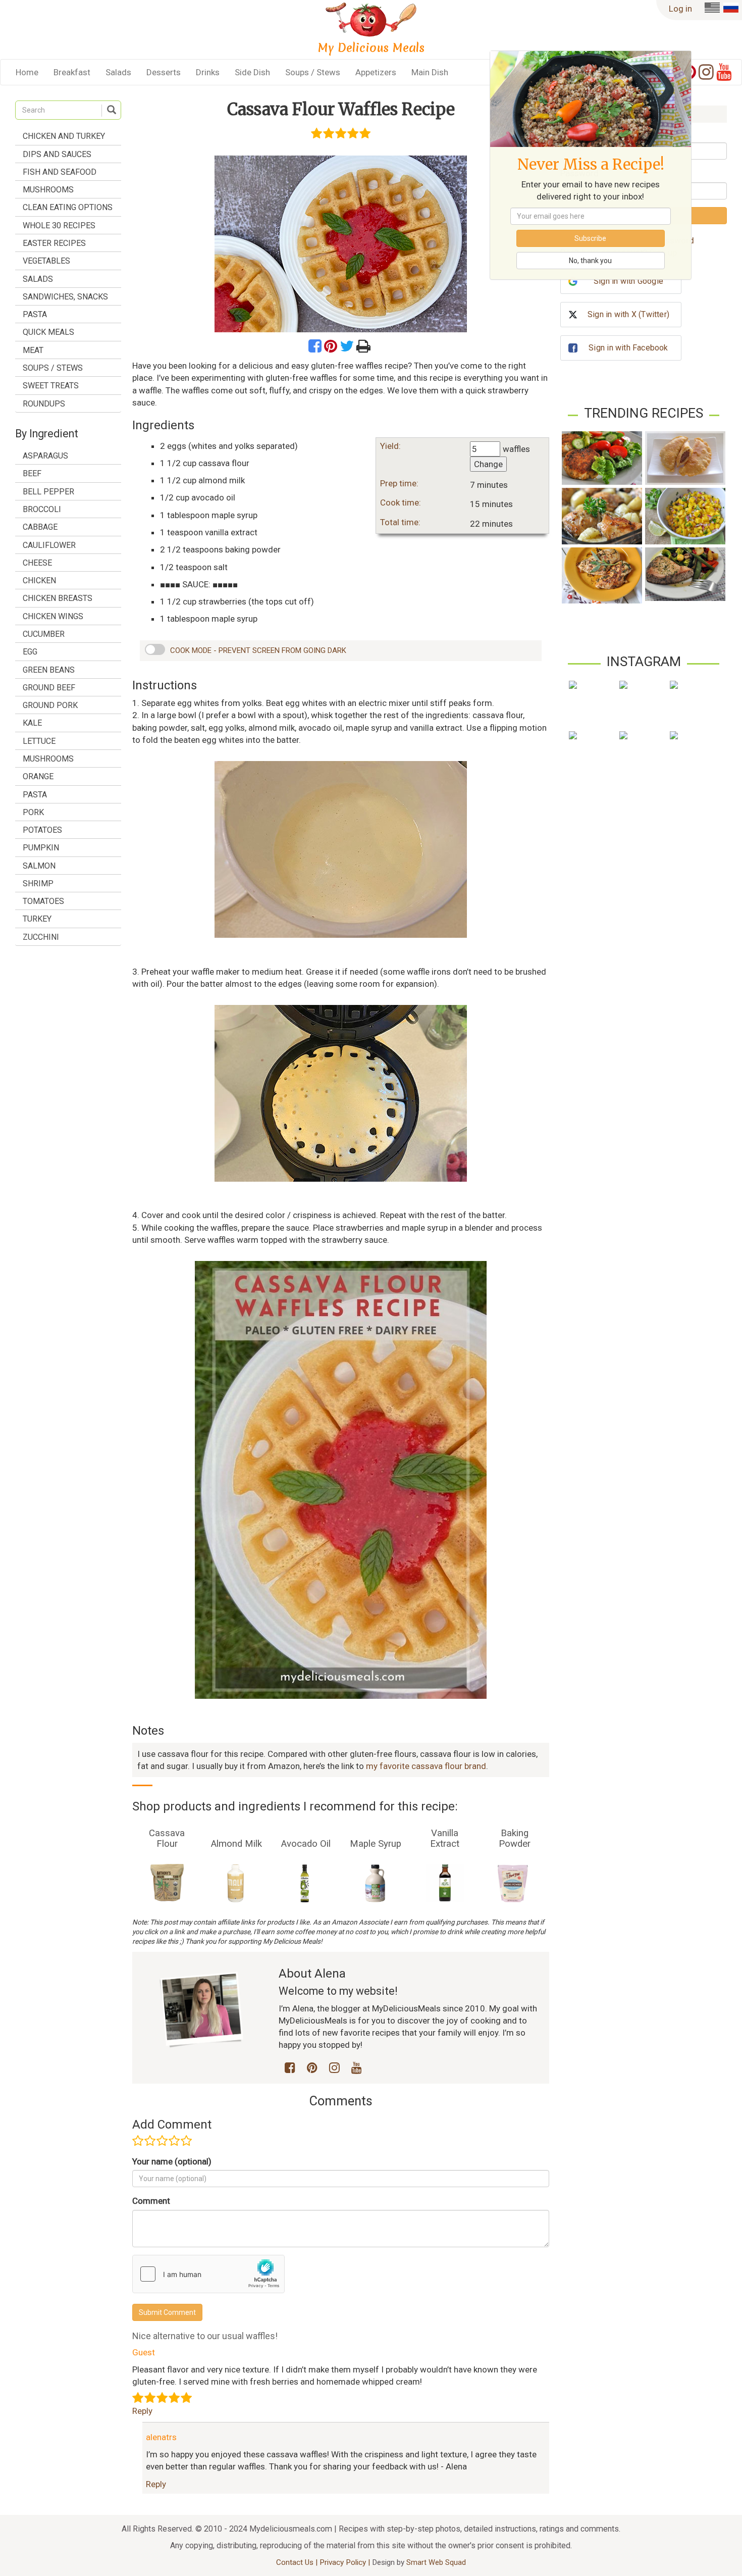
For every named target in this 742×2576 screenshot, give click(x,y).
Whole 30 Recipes (59, 225)
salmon (39, 866)
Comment (151, 2201)
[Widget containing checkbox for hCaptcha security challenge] (208, 2274)
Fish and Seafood (60, 172)
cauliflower (49, 545)
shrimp (38, 883)
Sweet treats (51, 386)
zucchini (41, 937)
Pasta (35, 314)
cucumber (44, 634)
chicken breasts (58, 598)
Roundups (44, 404)
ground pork (50, 705)
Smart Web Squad (436, 2562)
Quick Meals (48, 332)
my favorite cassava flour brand (426, 1766)
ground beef (49, 688)
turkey (37, 919)
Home (27, 72)
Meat (33, 350)
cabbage (40, 527)
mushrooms (48, 759)
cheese (37, 563)
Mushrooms (48, 190)
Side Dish (252, 72)
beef (32, 473)
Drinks (208, 72)
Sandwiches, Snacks (65, 297)
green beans (49, 670)
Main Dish (430, 72)
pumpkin (41, 848)
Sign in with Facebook (628, 348)
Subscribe (590, 238)
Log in (680, 9)
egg (30, 652)
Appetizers (376, 72)
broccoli (42, 509)
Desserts (164, 72)
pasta (35, 795)
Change (488, 464)
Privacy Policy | (346, 2562)
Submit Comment (167, 2312)
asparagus (45, 456)
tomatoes (43, 901)
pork (33, 812)
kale (32, 723)
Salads (118, 72)
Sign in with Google (628, 281)
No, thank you (590, 261)
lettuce (39, 741)
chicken (39, 580)
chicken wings (53, 616)
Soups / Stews (313, 72)
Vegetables (46, 261)
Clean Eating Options (68, 207)
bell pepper (48, 492)
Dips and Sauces (57, 154)
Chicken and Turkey (64, 136)
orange (38, 776)
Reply (142, 2411)
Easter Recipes (54, 243)
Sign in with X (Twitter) (628, 314)
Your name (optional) (172, 2161)
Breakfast (72, 72)
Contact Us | (298, 2562)
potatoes (42, 830)
